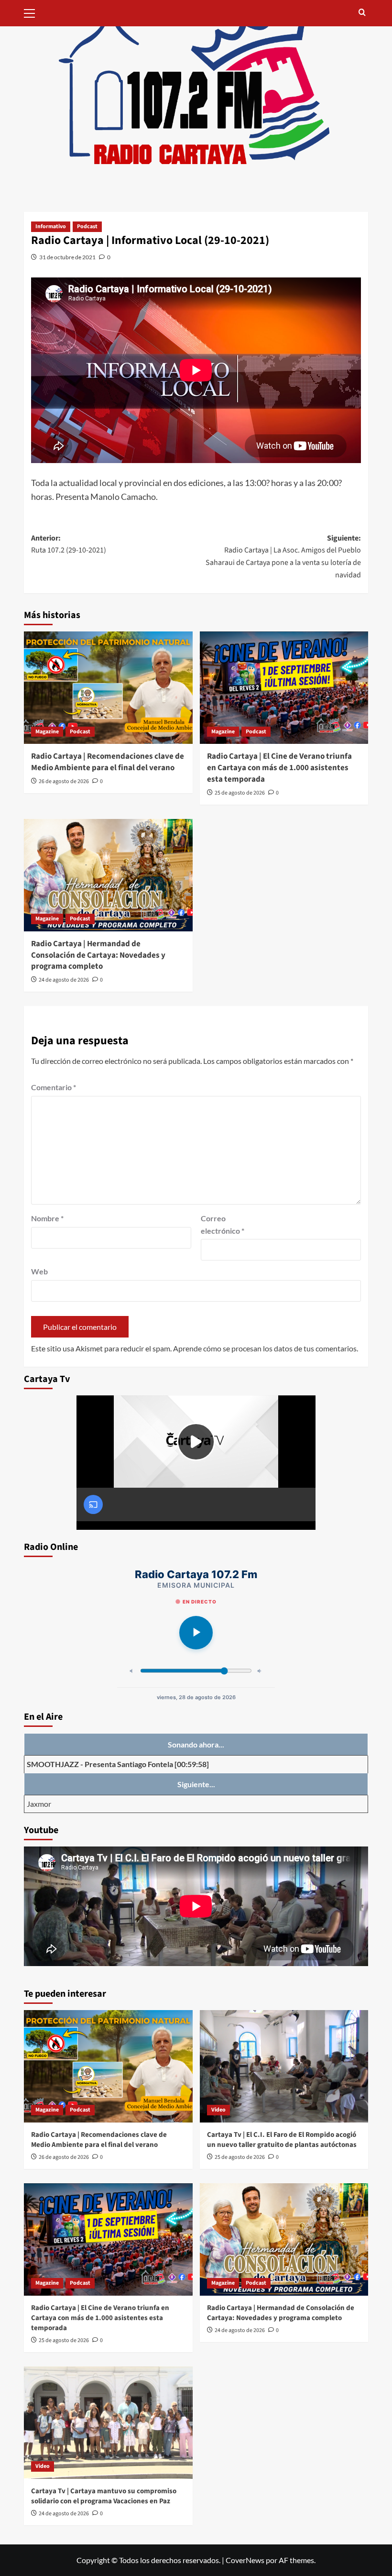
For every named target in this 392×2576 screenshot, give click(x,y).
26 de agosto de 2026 (64, 781)
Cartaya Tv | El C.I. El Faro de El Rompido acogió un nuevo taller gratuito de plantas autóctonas (282, 2140)
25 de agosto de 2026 (240, 793)
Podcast (87, 227)
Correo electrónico (223, 1224)
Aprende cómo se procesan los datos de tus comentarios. (266, 1348)
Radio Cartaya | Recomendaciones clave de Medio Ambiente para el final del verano (108, 762)
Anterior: (69, 544)
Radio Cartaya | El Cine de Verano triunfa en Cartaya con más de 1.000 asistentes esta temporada (279, 768)
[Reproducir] (196, 1633)
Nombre (47, 1218)
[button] (33, 12)
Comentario (54, 1087)
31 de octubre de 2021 (67, 257)
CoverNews (245, 2560)
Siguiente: (283, 557)
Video (218, 2110)
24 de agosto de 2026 (64, 980)
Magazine (47, 732)
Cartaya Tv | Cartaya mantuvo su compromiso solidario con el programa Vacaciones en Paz (104, 2496)
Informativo (51, 227)
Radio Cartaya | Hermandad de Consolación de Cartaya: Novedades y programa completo (98, 955)
